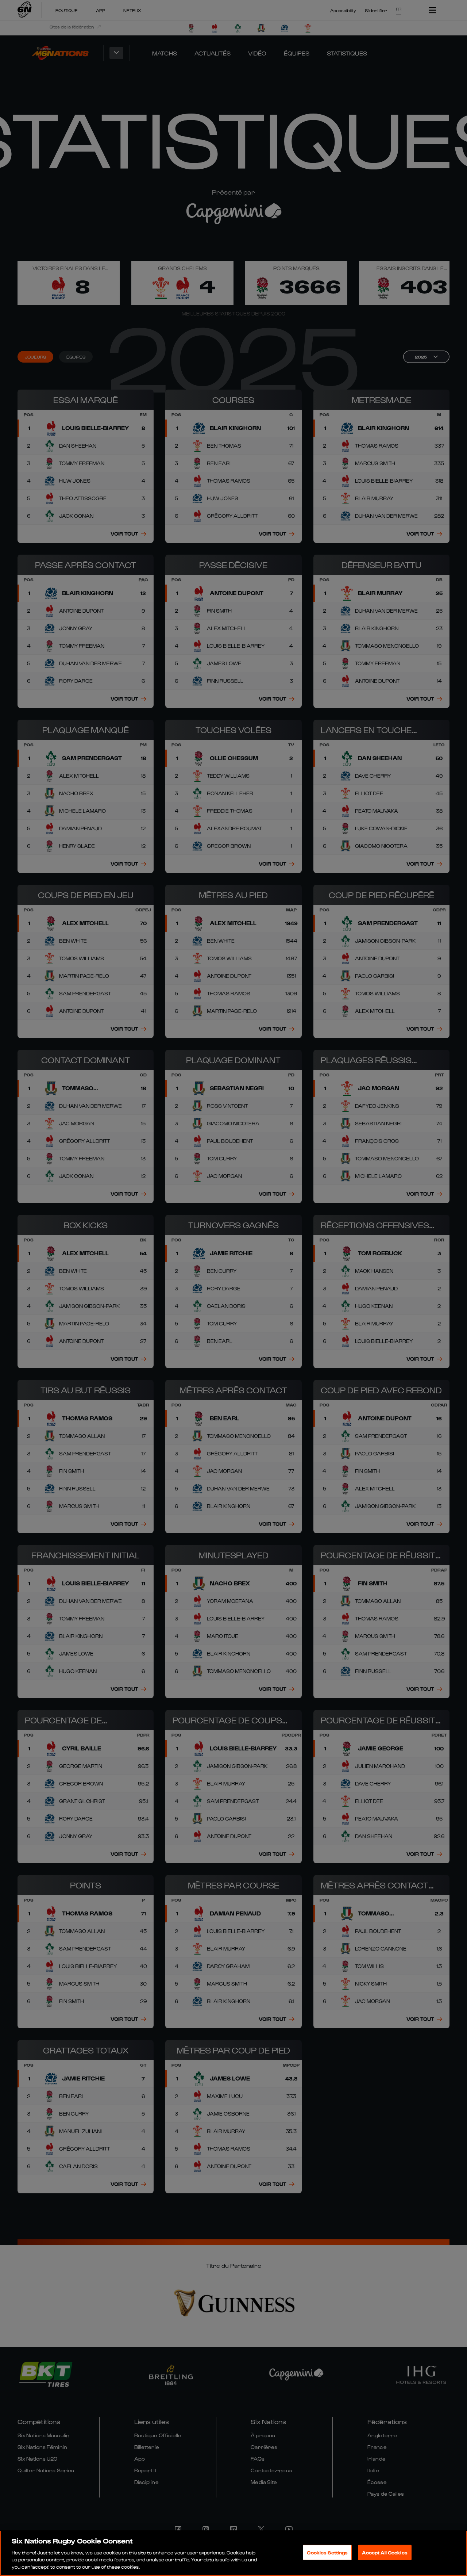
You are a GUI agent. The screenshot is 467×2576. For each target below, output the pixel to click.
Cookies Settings (327, 2552)
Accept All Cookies (385, 2552)
